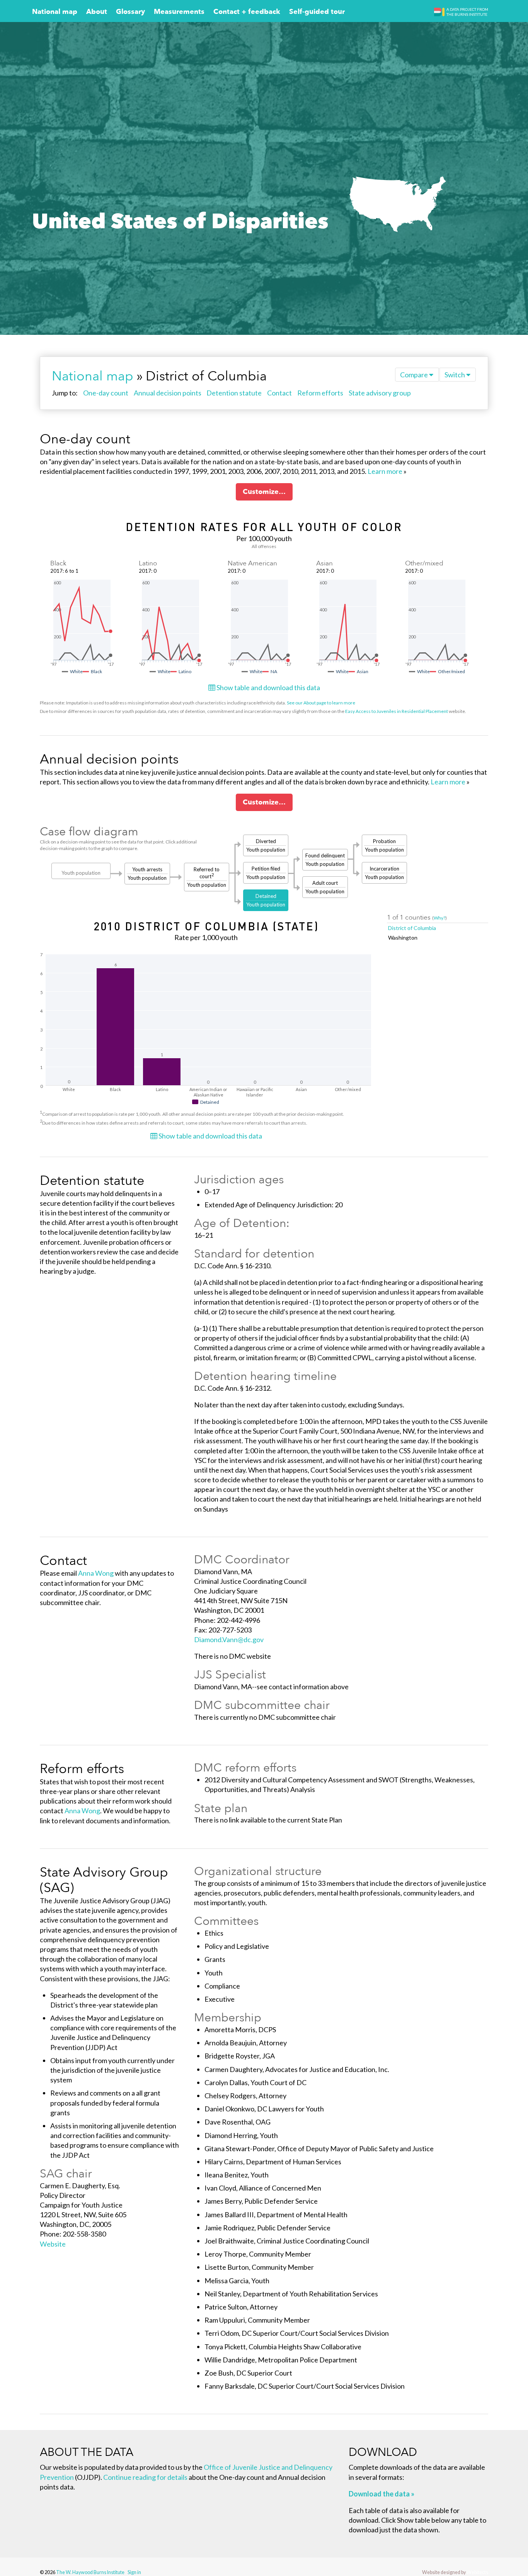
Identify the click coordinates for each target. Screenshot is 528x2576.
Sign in (134, 2572)
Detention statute (234, 393)
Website (53, 2244)
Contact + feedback (247, 12)
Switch (455, 375)
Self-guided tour (317, 12)
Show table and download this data (268, 687)
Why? (439, 918)
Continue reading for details (145, 2477)
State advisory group (380, 393)
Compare (415, 375)
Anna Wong (96, 1573)
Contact (279, 393)
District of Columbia (412, 928)
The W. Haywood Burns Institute (90, 2572)
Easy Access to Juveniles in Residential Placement (397, 711)
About (97, 12)
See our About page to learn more (321, 703)
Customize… (264, 492)
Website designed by (455, 2572)
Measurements (179, 12)
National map (55, 12)
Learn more (385, 471)
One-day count (106, 393)
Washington (403, 938)
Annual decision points (168, 393)
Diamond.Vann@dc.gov (229, 1639)
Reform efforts (320, 393)
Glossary (130, 12)
